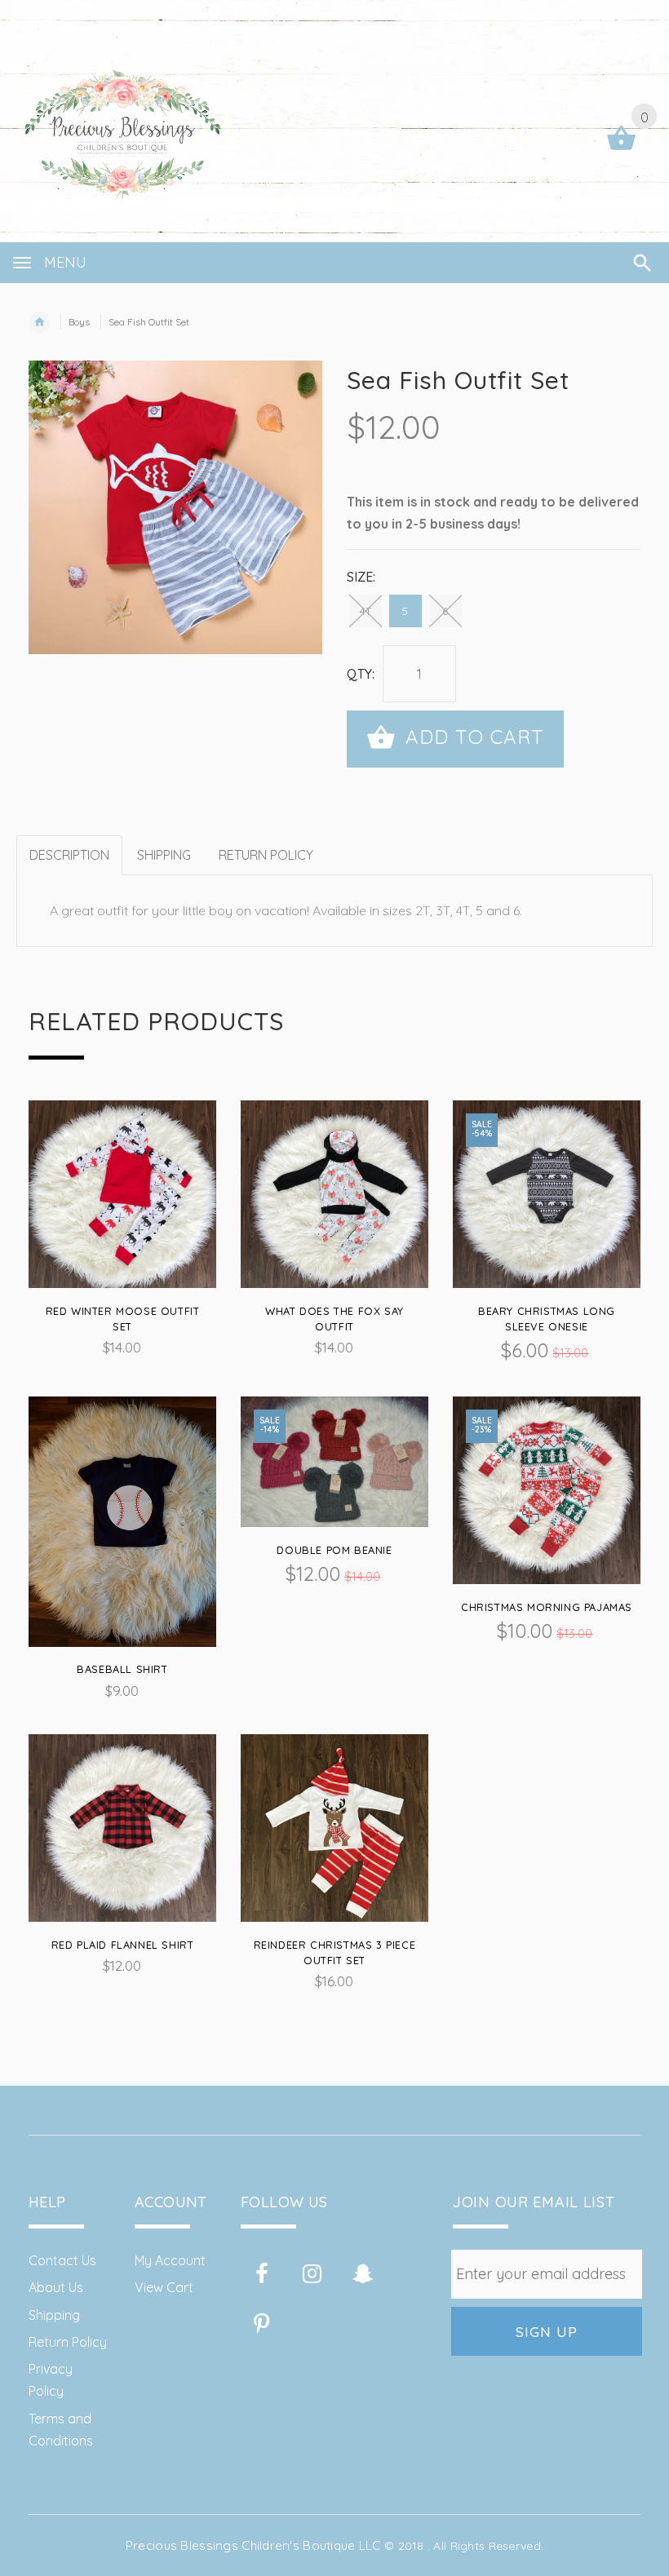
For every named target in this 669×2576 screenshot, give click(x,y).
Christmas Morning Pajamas (547, 1607)
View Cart (164, 2287)
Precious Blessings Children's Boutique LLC (253, 2545)
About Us (56, 2287)
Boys (79, 322)
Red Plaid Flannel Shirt (123, 1945)
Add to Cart (472, 737)
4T (366, 611)
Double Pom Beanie (334, 1550)
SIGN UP (547, 2331)
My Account (170, 2260)
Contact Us (62, 2260)
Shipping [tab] (164, 855)
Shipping (54, 2315)
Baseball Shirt (122, 1669)
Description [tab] (69, 855)
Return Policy (68, 2342)
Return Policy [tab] (266, 855)
